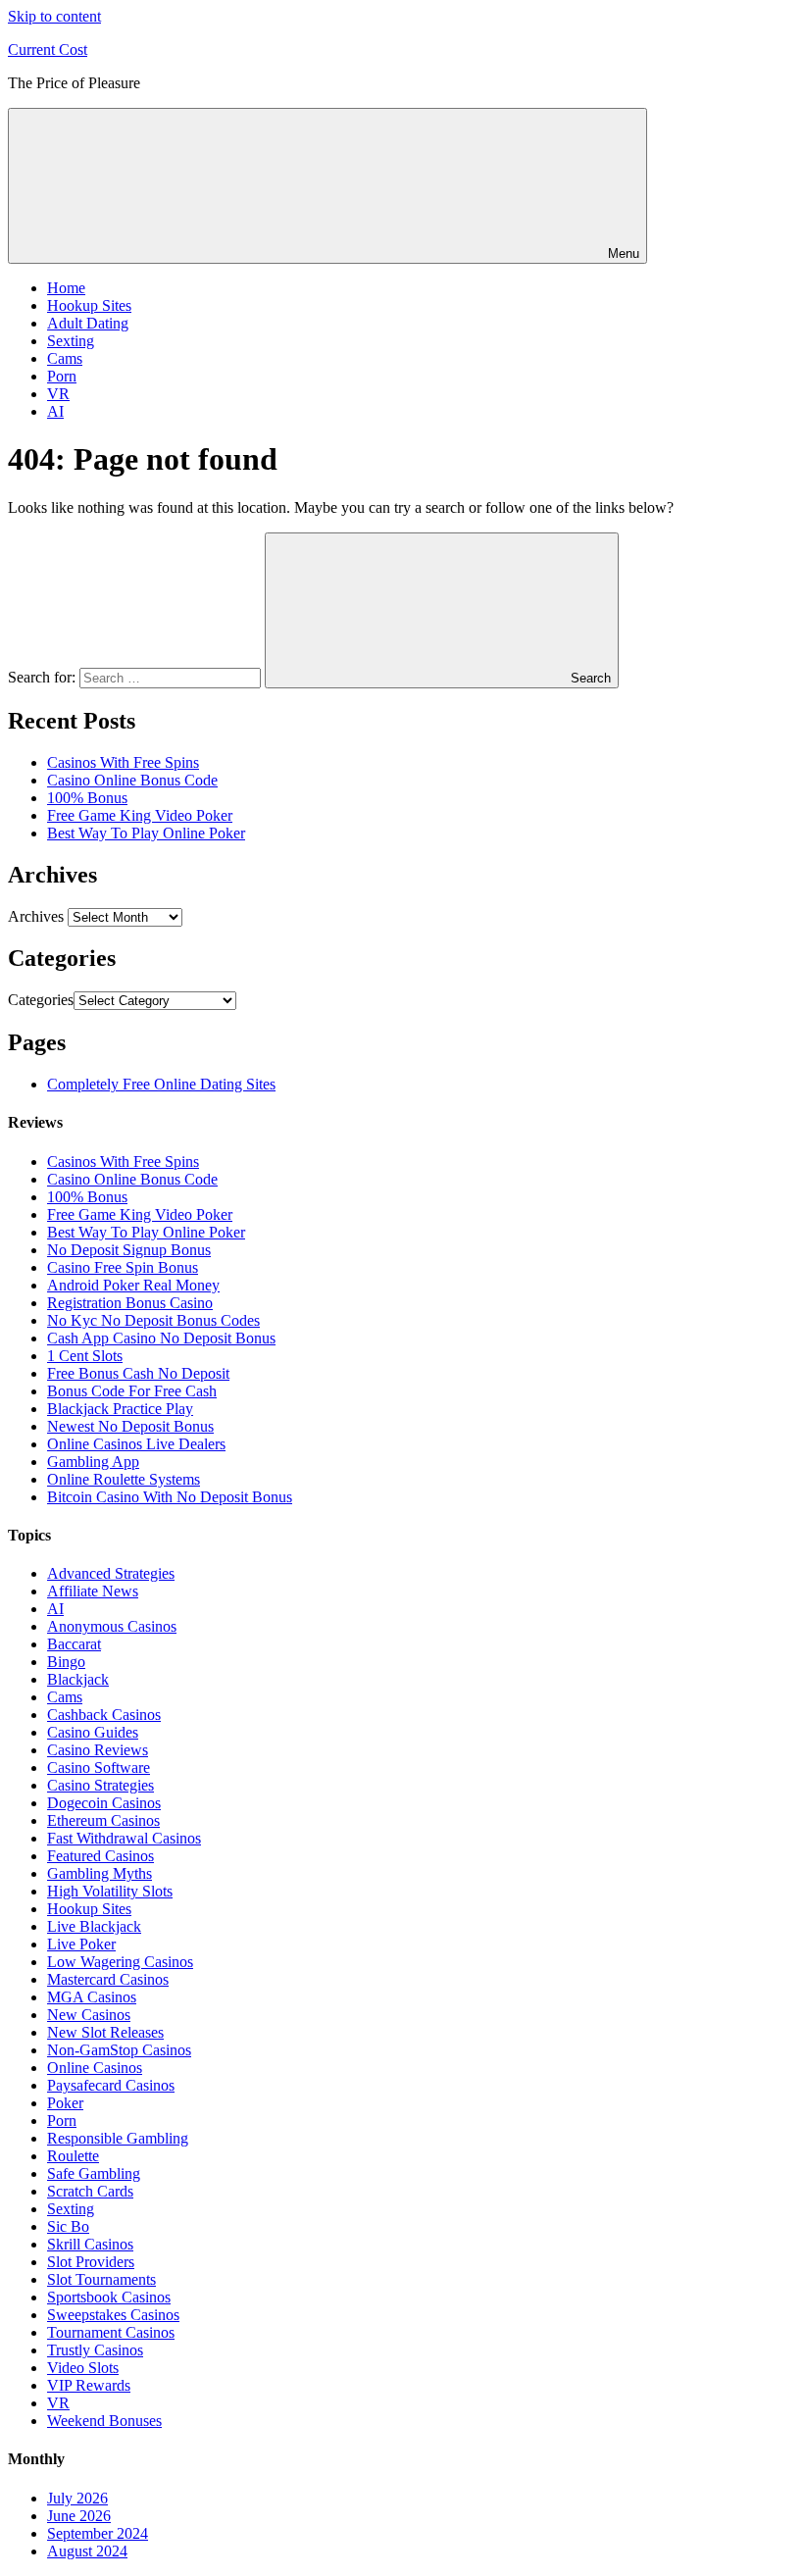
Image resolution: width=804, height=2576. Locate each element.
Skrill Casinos (90, 2244)
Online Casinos (95, 2068)
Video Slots (83, 2368)
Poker (65, 2103)
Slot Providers (91, 2262)
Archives (36, 916)
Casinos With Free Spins (123, 762)
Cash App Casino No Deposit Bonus (161, 1338)
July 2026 (77, 2498)
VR (58, 394)
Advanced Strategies (111, 1573)
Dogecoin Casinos (104, 1803)
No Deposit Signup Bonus (129, 1250)
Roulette (73, 2156)
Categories (41, 1000)
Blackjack (78, 1679)
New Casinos (89, 2015)
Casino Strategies (100, 1785)
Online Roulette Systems (124, 1479)
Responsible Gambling (118, 2138)
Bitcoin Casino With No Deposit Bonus (170, 1497)
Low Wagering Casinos (120, 1962)
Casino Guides (93, 1732)
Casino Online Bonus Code (132, 780)
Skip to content (54, 16)
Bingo (66, 1662)
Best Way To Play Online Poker (146, 833)
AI (55, 411)
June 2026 (79, 2516)
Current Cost (48, 50)
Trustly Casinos (95, 2350)
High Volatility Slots (110, 1891)
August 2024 (87, 2551)
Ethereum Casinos (103, 1820)
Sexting (71, 341)
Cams (65, 358)
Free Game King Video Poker (140, 815)
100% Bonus (87, 798)
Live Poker (81, 1944)
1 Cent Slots (85, 1356)
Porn (62, 376)
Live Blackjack (94, 1926)
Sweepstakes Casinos (113, 2315)
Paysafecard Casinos (111, 2085)
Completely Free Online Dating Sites (161, 1084)
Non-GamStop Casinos (119, 2050)
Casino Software (99, 1768)
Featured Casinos (100, 1856)
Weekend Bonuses (104, 2421)
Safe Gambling (94, 2173)
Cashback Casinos (104, 1715)
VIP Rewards (89, 2385)
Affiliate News (93, 1591)
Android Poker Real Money (133, 1285)
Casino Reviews (98, 1750)
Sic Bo (68, 2226)
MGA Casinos (92, 1997)
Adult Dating (88, 323)
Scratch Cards (90, 2191)
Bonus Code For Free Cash (132, 1391)
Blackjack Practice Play (120, 1409)
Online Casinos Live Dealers (136, 1444)
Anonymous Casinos (112, 1626)
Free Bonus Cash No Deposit (138, 1373)
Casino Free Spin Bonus (123, 1267)
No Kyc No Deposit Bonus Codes (153, 1320)
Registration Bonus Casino (130, 1303)
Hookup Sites (89, 305)
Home (66, 288)
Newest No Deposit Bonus (130, 1426)
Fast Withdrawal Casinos (124, 1838)
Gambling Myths (100, 1873)
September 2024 (98, 2533)
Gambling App (93, 1462)
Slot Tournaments (101, 2279)
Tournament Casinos (111, 2332)
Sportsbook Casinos (109, 2297)
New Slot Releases (105, 2032)
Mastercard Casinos (108, 1979)
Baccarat (74, 1644)
